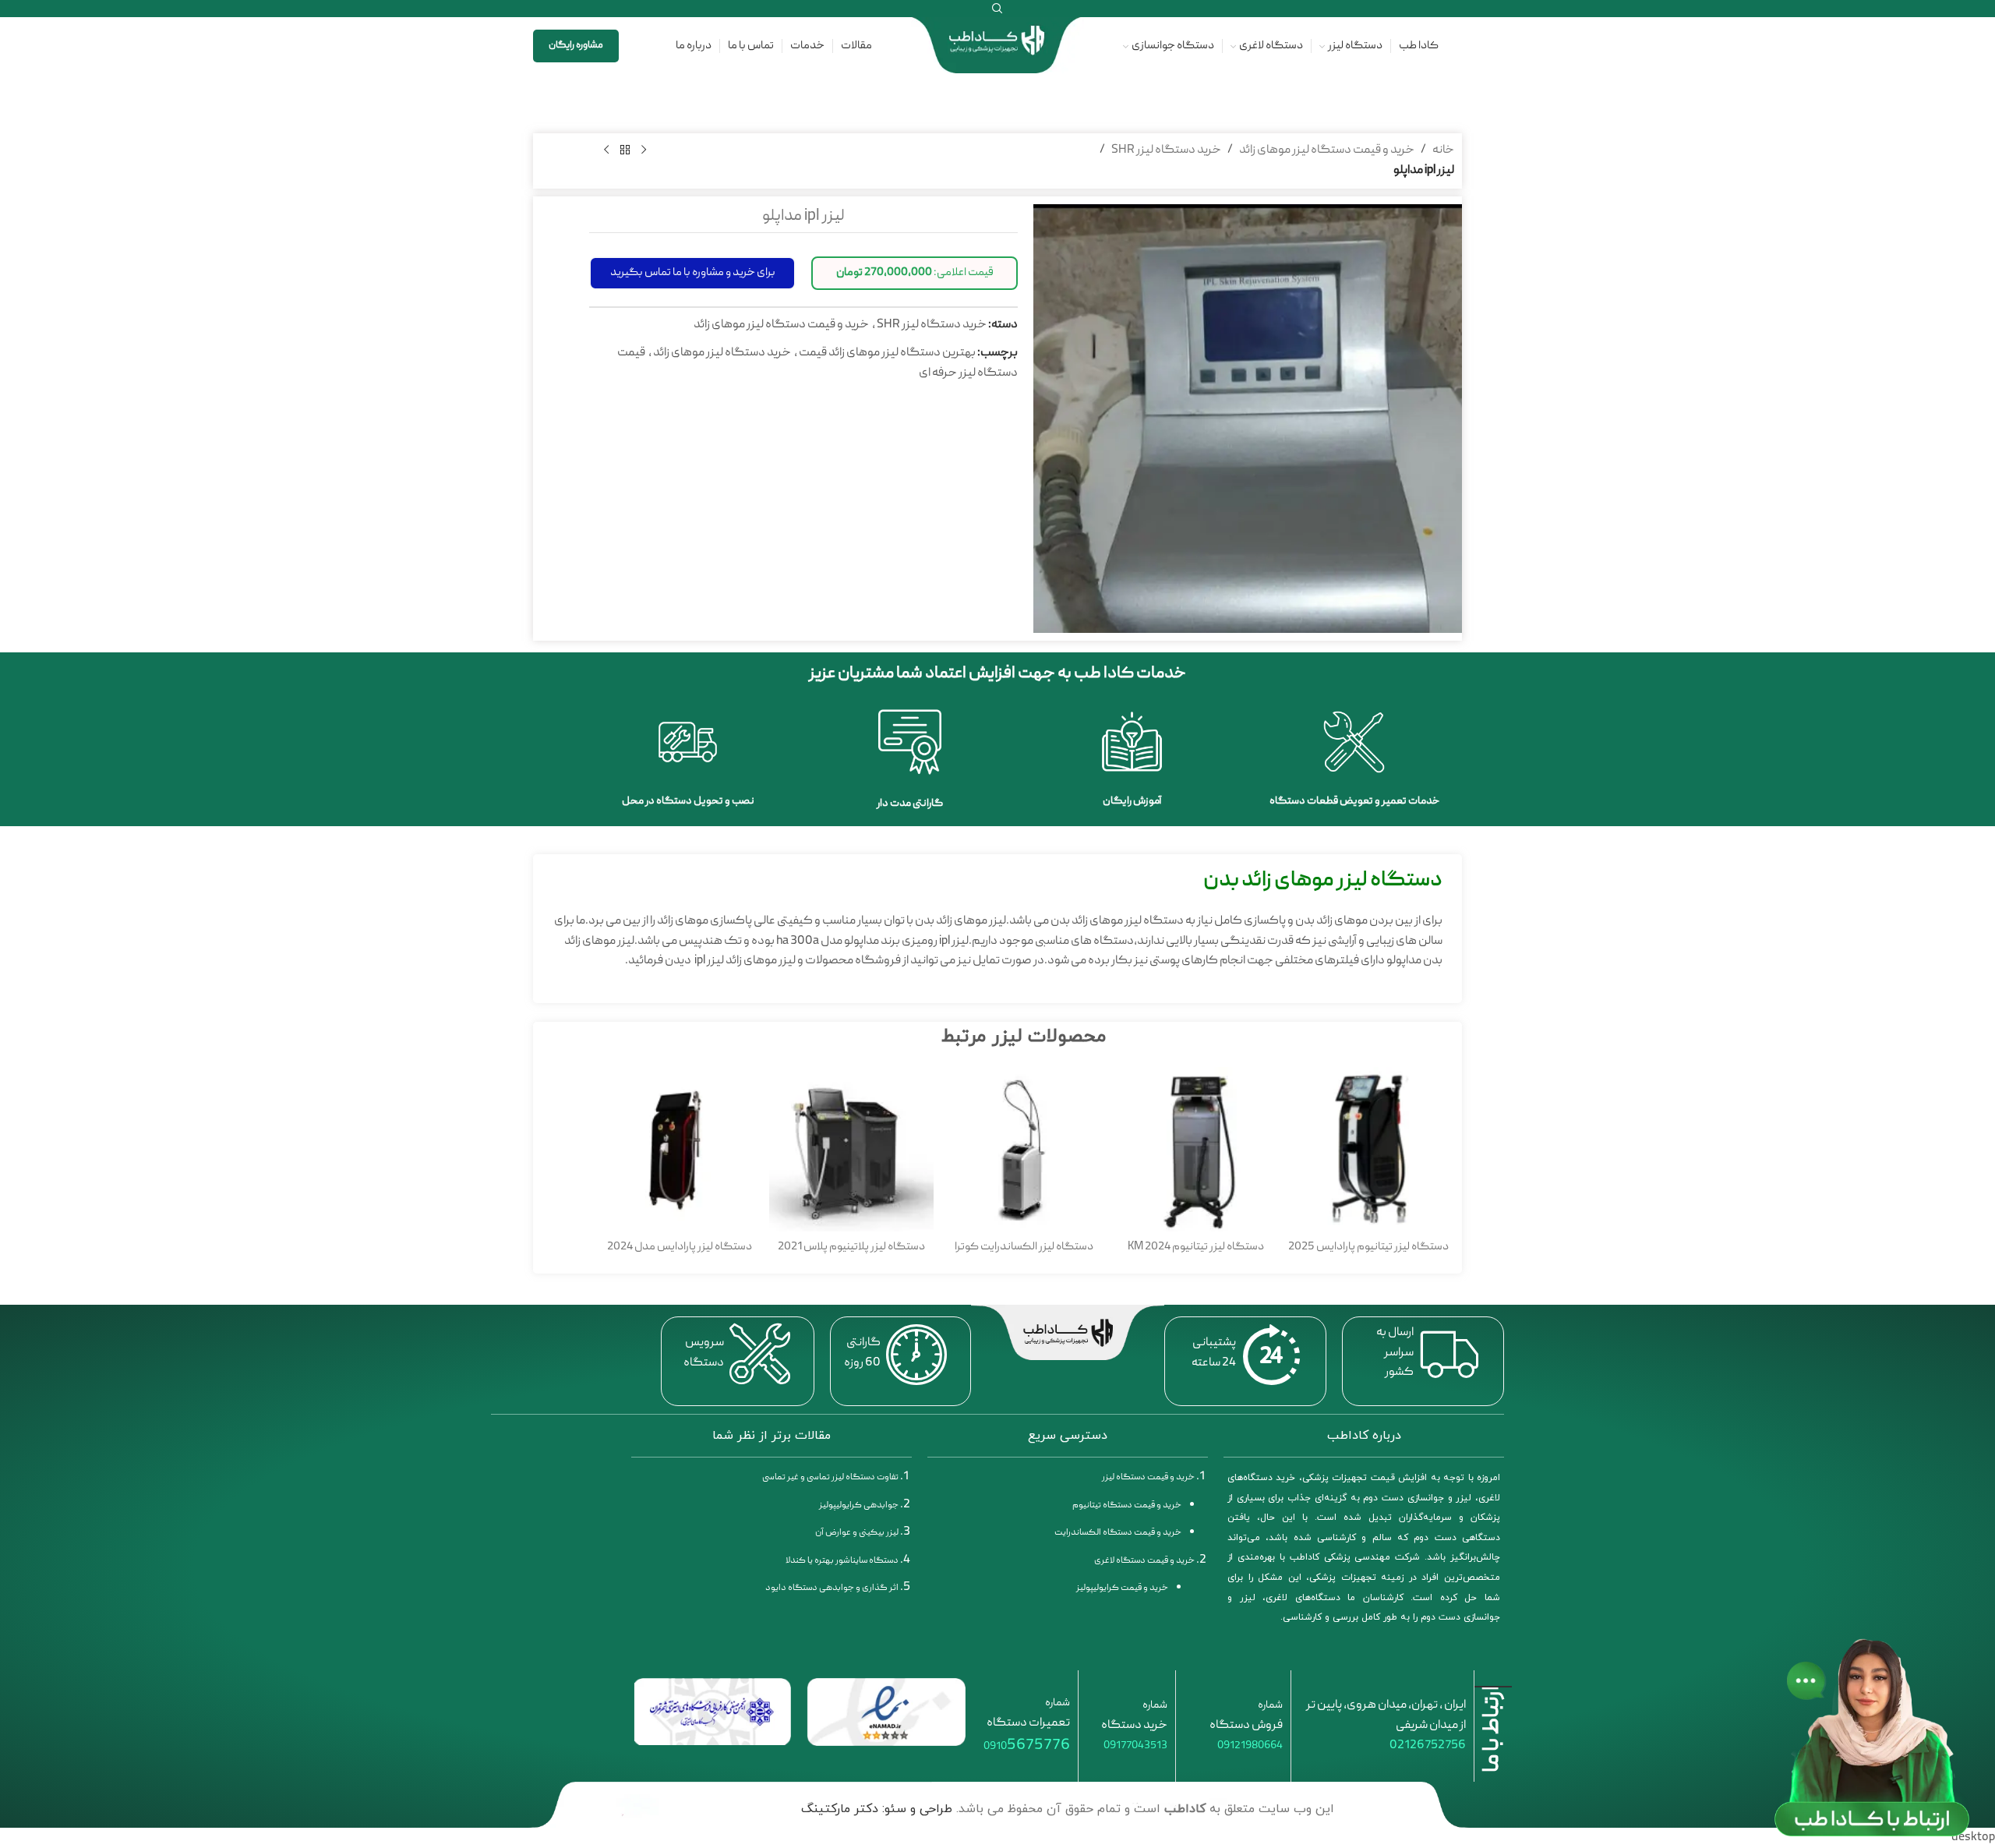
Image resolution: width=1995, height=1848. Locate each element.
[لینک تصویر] (886, 1713)
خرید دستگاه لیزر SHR (1166, 150)
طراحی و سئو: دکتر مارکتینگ (877, 1809)
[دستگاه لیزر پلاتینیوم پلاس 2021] (851, 1149)
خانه (1443, 150)
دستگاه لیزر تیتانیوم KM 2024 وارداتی (1196, 1256)
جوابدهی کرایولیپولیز (859, 1505)
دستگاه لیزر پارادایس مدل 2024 (680, 1247)
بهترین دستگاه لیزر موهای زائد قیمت (887, 353)
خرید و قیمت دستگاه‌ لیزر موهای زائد (1327, 150)
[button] (915, 273)
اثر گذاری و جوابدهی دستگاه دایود (832, 1588)
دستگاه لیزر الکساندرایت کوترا (1024, 1247)
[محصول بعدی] (606, 150)
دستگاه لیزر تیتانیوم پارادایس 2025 (1368, 1247)
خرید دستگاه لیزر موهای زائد (722, 353)
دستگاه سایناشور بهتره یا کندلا (842, 1561)
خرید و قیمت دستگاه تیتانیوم (1127, 1505)
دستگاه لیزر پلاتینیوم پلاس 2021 (851, 1247)
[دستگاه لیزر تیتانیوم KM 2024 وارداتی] (1196, 1149)
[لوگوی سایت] (997, 47)
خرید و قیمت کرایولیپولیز (1122, 1588)
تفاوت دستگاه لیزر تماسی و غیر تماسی (830, 1477)
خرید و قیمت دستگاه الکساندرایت (1118, 1533)
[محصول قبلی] (644, 150)
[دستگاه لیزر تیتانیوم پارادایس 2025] (1368, 1149)
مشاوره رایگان (576, 46)
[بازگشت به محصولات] (625, 150)
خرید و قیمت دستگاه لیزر (1148, 1477)
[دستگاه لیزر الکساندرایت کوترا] (1024, 1149)
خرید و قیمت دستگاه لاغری (1144, 1561)
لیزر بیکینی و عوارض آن (857, 1533)
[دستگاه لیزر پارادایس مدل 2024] (679, 1149)
